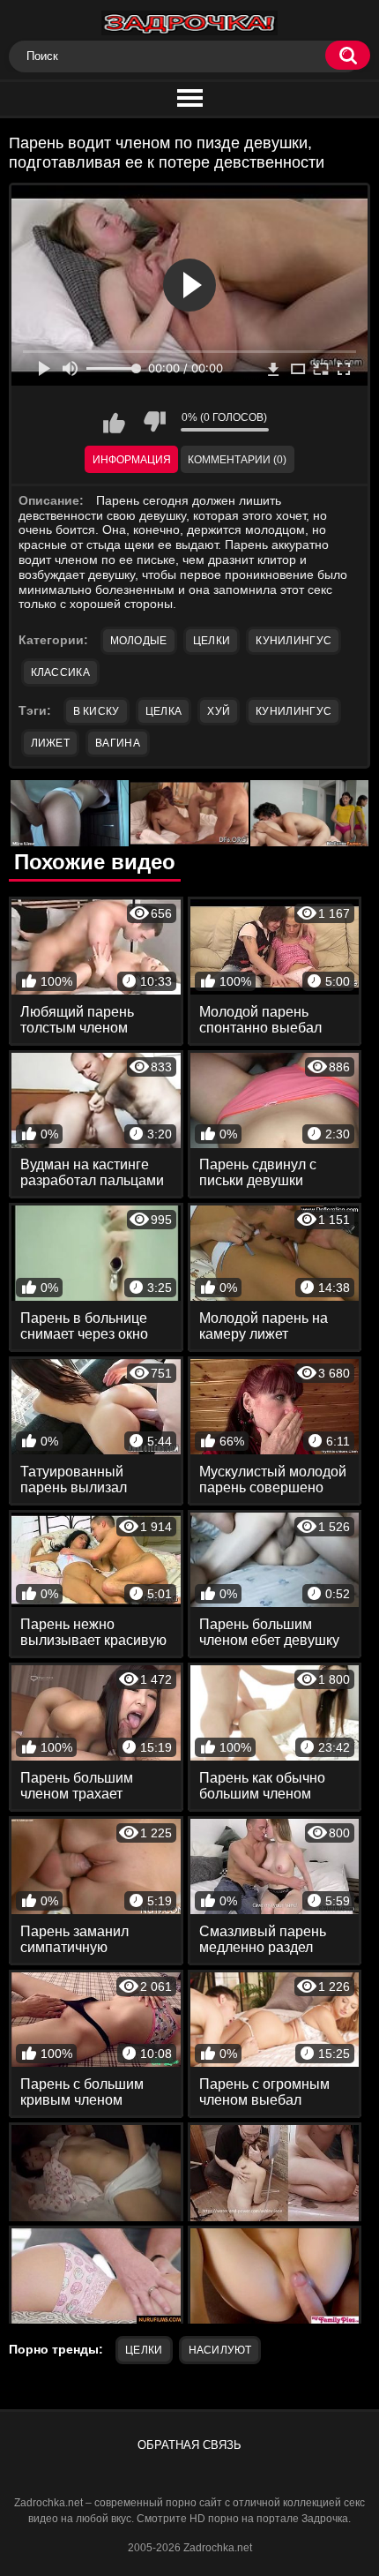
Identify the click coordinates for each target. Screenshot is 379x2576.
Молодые (139, 641)
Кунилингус (294, 641)
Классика (60, 672)
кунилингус (294, 711)
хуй (219, 711)
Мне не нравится (154, 422)
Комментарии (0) (237, 460)
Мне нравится (115, 422)
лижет (51, 743)
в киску (97, 711)
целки (144, 2350)
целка (164, 711)
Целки (212, 641)
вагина (118, 743)
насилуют (220, 2350)
